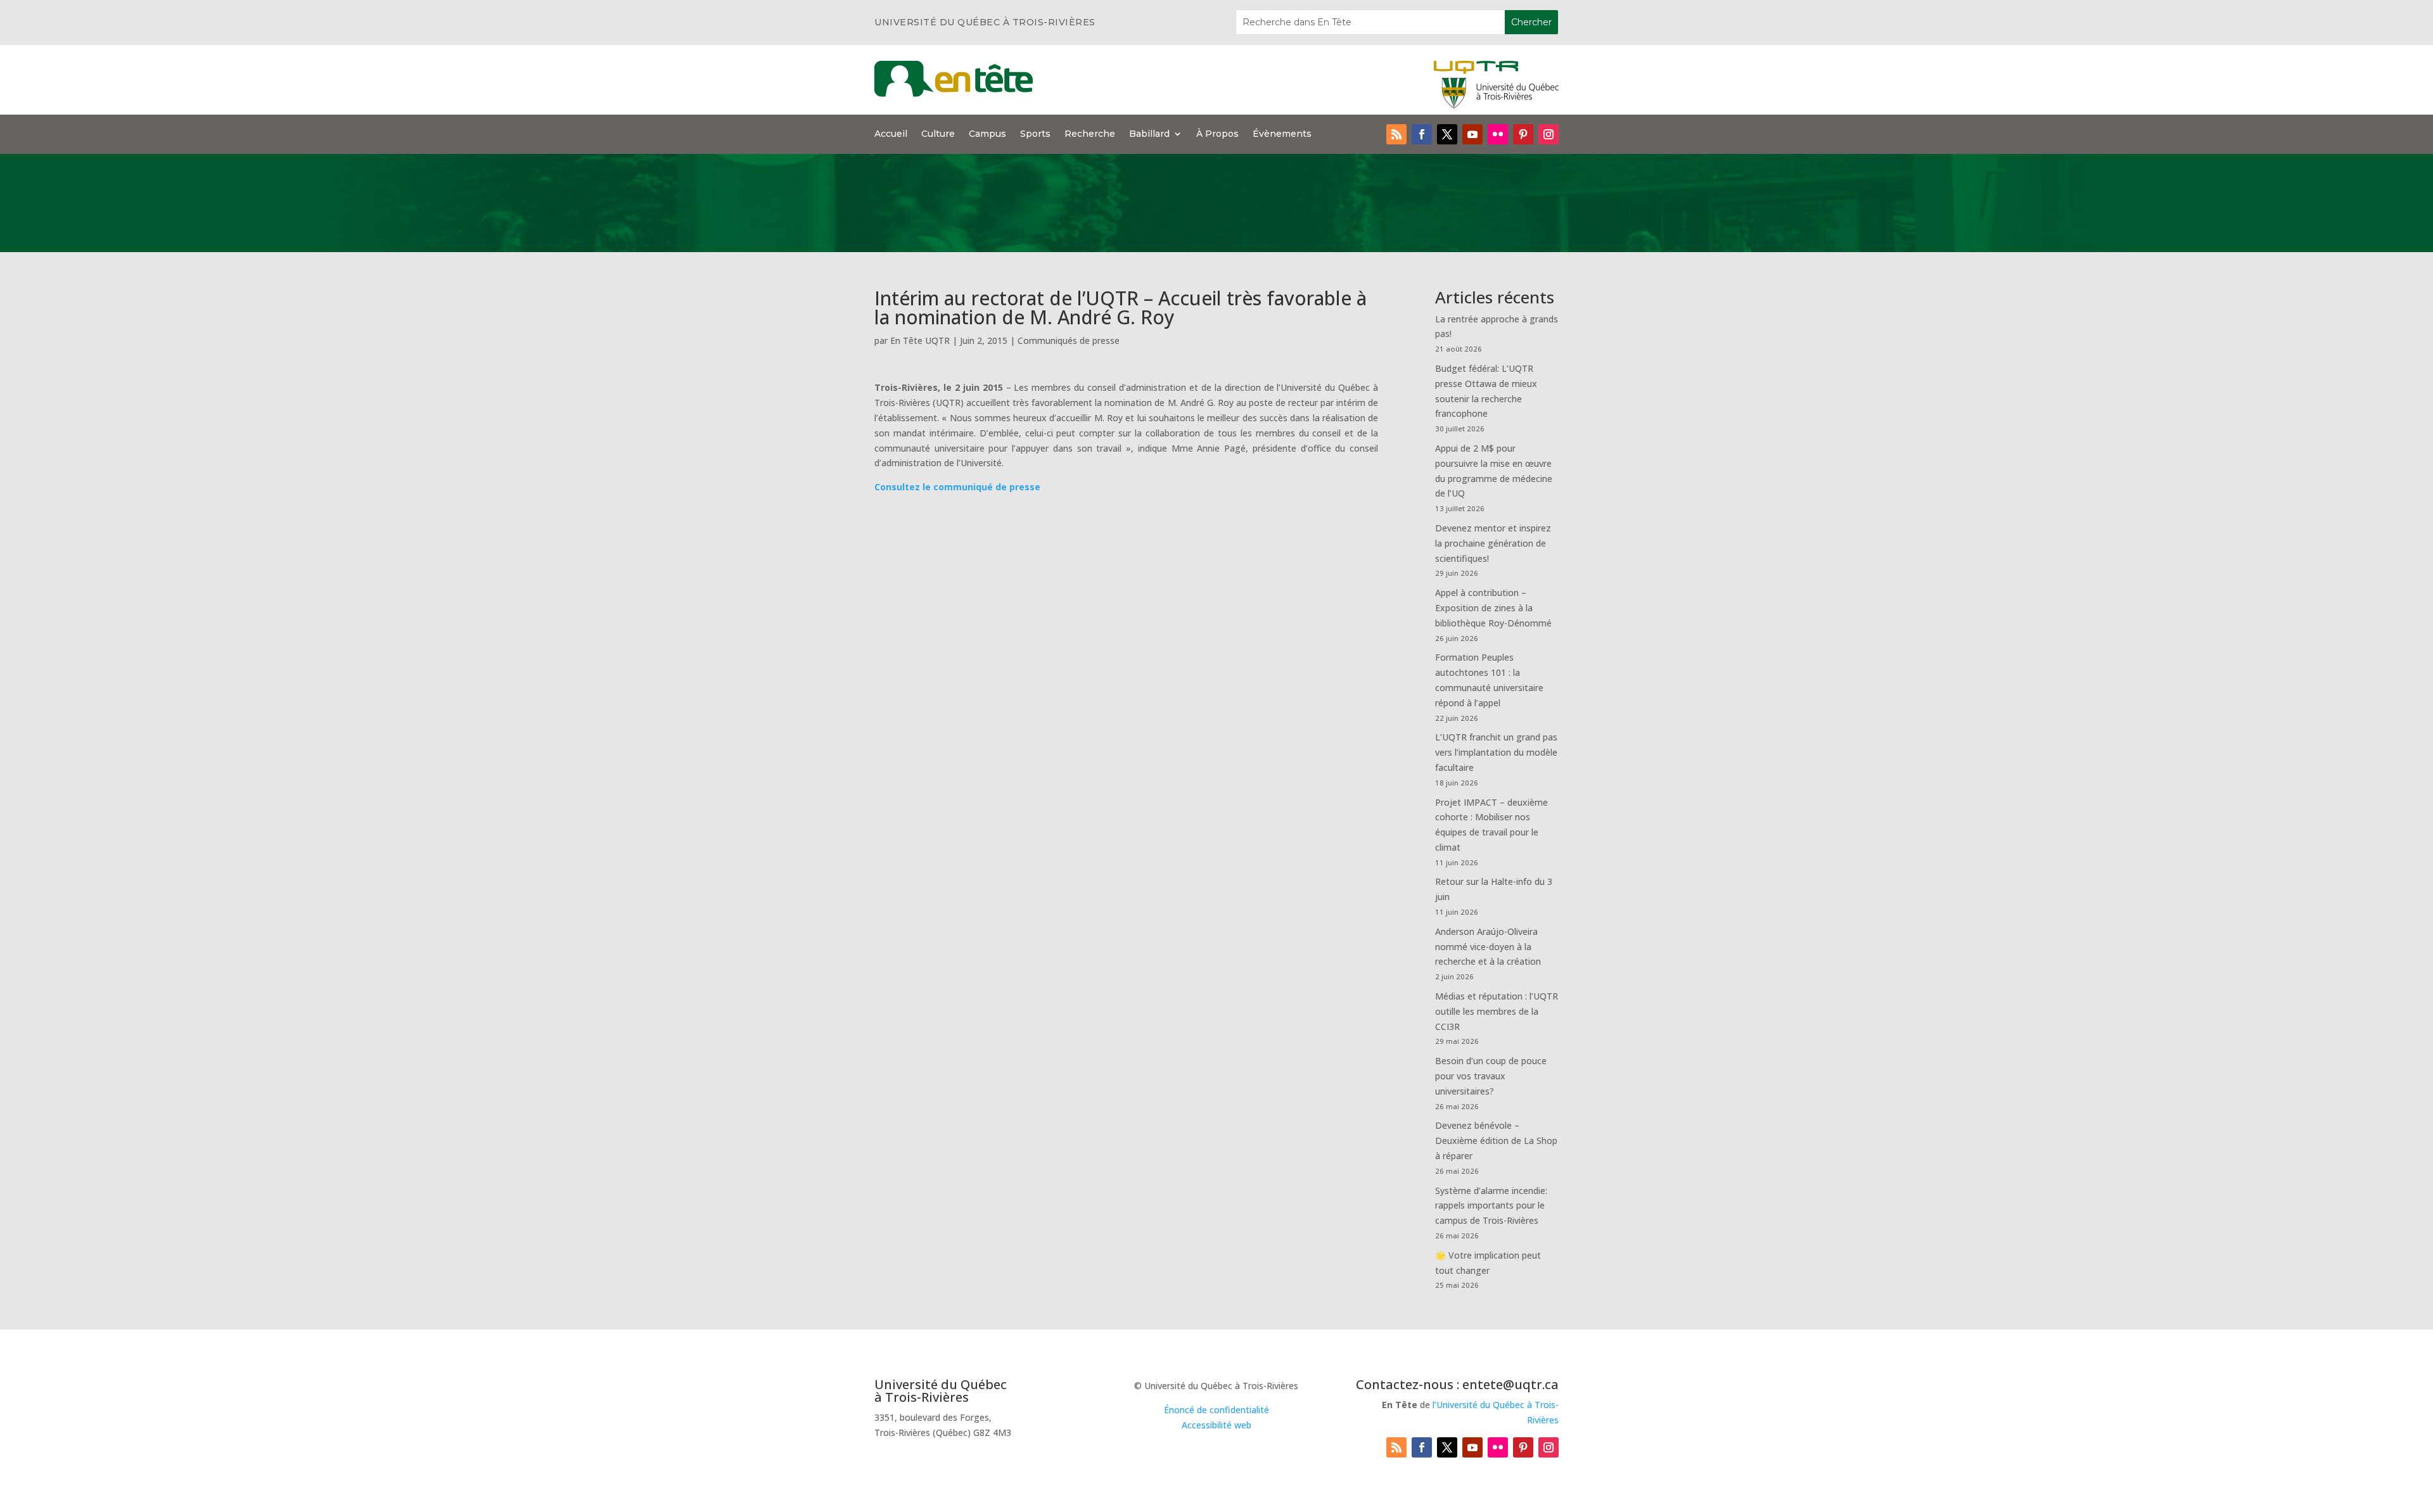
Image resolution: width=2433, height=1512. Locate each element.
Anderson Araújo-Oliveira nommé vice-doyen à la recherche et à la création (1488, 947)
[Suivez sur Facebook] (1422, 134)
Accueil (891, 134)
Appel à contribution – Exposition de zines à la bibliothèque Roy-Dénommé (1493, 608)
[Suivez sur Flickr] (1498, 134)
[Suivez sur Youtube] (1472, 134)
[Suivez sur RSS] (1396, 134)
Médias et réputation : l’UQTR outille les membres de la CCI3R (1497, 1011)
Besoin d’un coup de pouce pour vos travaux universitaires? (1491, 1076)
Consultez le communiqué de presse (957, 487)
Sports (1035, 134)
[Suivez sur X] (1447, 134)
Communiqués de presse (1069, 340)
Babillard (1149, 134)
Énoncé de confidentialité (1216, 1410)
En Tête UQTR (920, 340)
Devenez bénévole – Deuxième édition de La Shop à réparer (1496, 1140)
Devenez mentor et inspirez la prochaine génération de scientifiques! (1493, 543)
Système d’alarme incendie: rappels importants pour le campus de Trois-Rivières (1491, 1206)
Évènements (1282, 134)
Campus (987, 134)
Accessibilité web (1216, 1425)
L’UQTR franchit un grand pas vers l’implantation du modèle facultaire (1496, 752)
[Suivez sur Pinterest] (1523, 134)
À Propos (1217, 134)
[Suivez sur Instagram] (1549, 134)
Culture (938, 134)
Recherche (1090, 134)
